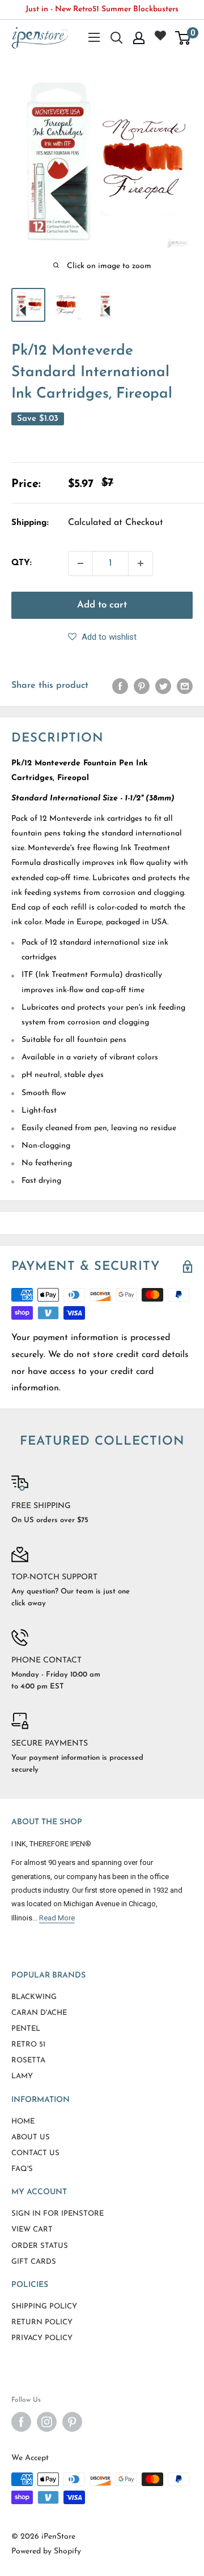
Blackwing (34, 1997)
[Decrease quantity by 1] (80, 563)
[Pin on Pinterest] (142, 686)
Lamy (22, 2076)
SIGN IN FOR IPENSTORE (58, 2214)
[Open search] (117, 38)
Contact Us (35, 2153)
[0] (183, 38)
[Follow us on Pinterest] (72, 2422)
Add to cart (102, 605)
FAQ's (22, 2169)
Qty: (22, 563)
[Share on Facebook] (120, 686)
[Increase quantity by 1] (141, 563)
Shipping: (30, 523)
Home (23, 2121)
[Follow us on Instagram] (47, 2422)
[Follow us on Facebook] (21, 2422)
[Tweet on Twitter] (163, 686)
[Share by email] (185, 686)
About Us (31, 2137)
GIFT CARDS (34, 2262)
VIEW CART (32, 2230)
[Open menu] (94, 37)
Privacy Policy (42, 2338)
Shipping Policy (44, 2306)
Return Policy (42, 2322)
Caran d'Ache (39, 2013)
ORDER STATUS (40, 2246)
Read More (57, 1918)
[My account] (139, 38)
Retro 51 (28, 2045)
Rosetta (28, 2060)
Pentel (26, 2029)
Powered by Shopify (46, 2551)
